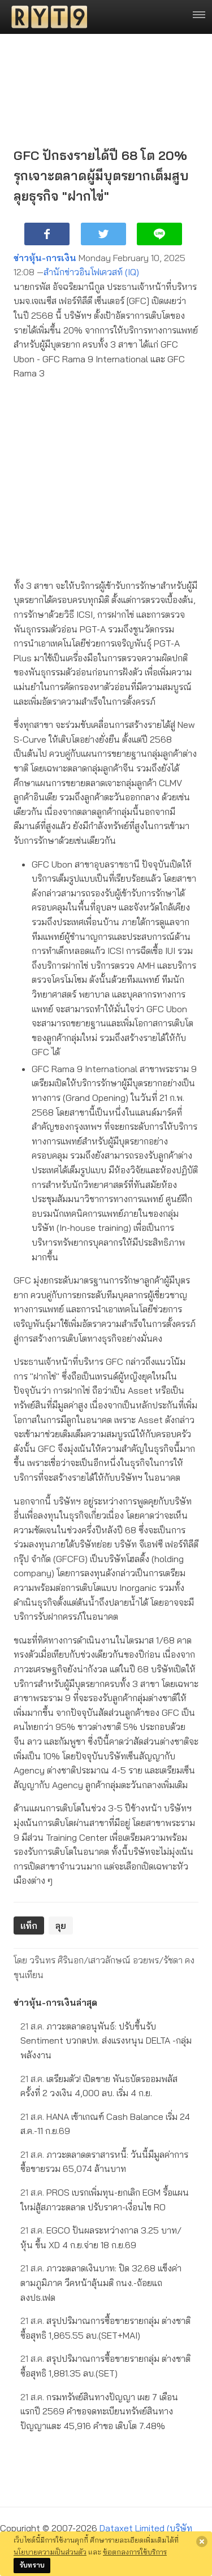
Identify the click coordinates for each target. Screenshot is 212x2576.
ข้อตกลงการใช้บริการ (135, 2552)
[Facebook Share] (47, 234)
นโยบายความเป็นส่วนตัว (50, 2552)
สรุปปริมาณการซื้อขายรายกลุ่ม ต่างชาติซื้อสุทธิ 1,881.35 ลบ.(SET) (105, 2366)
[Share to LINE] (159, 234)
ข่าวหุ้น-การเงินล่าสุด (55, 2002)
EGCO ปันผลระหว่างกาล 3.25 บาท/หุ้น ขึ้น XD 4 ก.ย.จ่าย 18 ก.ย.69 (101, 2237)
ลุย (61, 1926)
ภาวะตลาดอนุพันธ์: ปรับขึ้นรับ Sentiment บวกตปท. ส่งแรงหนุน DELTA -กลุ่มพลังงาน (106, 2041)
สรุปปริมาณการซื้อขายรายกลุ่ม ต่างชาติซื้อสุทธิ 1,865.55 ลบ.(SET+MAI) (105, 2328)
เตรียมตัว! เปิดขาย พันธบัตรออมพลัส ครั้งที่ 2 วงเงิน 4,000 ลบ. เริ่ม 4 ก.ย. (99, 2086)
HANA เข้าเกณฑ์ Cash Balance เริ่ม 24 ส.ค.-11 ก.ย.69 (105, 2124)
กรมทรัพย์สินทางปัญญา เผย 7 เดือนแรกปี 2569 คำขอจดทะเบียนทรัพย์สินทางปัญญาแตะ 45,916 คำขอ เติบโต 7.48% (99, 2411)
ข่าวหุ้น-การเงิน (45, 258)
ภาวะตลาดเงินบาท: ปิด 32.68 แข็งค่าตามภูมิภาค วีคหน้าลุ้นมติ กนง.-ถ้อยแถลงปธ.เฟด (101, 2282)
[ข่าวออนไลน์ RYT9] (46, 17)
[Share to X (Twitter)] (103, 234)
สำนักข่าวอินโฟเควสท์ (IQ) (91, 272)
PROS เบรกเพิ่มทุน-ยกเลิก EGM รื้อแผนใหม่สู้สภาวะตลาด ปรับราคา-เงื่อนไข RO (105, 2200)
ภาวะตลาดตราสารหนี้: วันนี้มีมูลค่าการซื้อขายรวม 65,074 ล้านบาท (104, 2162)
